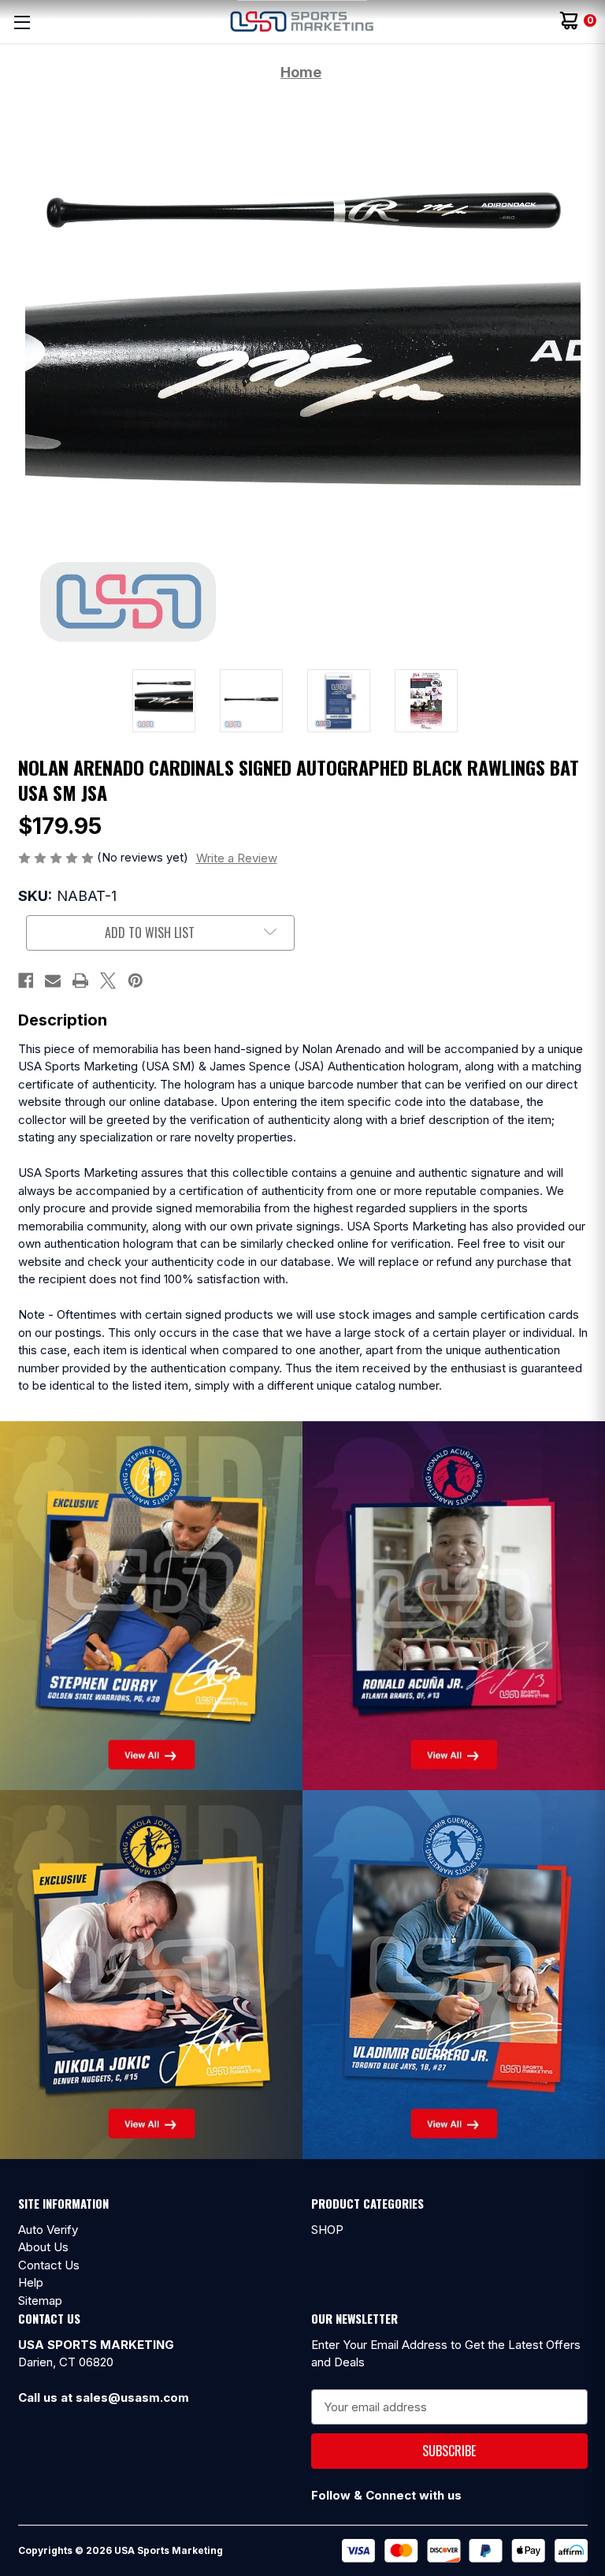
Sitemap (40, 2301)
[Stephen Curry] (151, 1604)
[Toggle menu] (22, 22)
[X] (108, 981)
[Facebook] (26, 981)
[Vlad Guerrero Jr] (454, 1973)
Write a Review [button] (237, 858)
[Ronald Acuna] (454, 1604)
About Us (43, 2247)
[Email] (53, 981)
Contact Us (49, 2265)
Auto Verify (48, 2230)
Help (31, 2282)
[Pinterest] (135, 981)
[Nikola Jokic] (151, 1973)
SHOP (327, 2230)
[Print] (80, 981)
